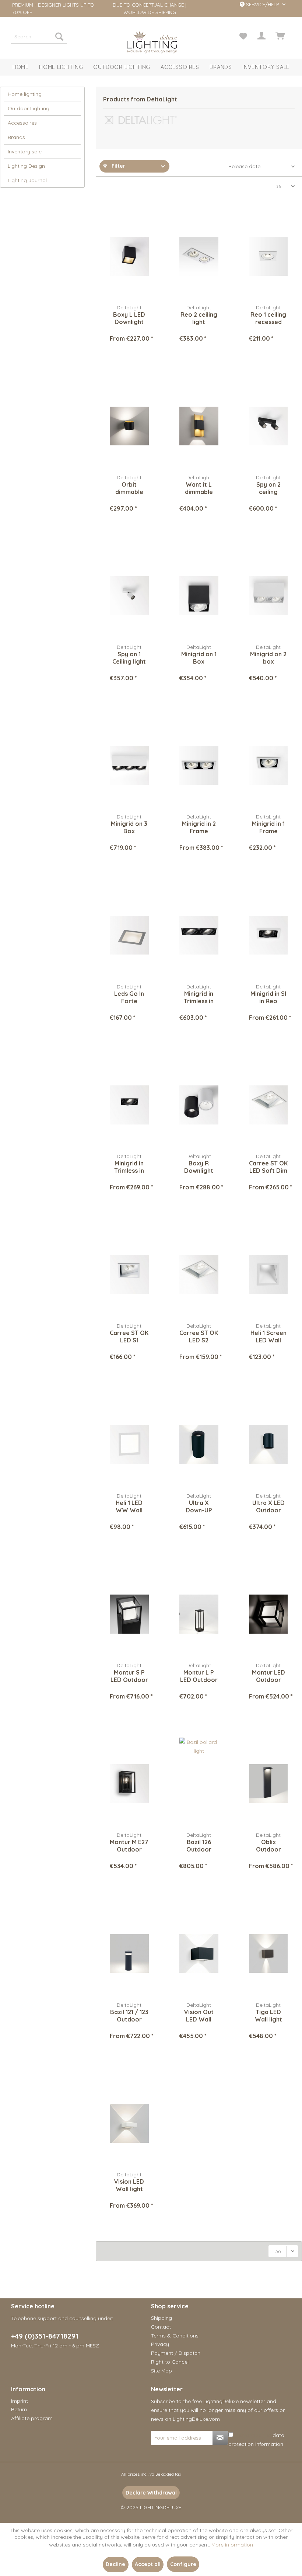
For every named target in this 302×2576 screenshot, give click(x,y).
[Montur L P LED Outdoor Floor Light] (199, 1614)
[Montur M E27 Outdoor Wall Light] (129, 1784)
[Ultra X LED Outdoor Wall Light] (268, 1445)
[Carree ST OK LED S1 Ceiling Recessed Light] (129, 1275)
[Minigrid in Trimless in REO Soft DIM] (199, 935)
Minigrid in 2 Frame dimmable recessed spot (199, 827)
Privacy (160, 2344)
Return (19, 2409)
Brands (16, 137)
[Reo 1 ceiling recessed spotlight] (268, 256)
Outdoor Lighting (29, 108)
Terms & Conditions (175, 2336)
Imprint (20, 2401)
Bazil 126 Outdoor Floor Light (199, 1846)
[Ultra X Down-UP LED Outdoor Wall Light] (199, 1445)
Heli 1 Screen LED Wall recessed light (268, 1336)
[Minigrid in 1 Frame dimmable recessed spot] (268, 765)
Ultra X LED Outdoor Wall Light (268, 1506)
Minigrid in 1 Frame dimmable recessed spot (268, 827)
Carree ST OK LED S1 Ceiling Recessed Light (129, 1336)
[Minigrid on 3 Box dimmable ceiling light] (129, 765)
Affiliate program (32, 2418)
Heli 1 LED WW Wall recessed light (129, 1506)
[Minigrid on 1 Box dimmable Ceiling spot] (199, 596)
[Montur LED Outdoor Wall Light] (268, 1614)
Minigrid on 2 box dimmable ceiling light (268, 658)
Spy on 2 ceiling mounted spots (268, 488)
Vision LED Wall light (129, 2185)
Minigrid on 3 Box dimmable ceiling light (129, 827)
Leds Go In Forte (129, 997)
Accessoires (22, 123)
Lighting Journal (27, 180)
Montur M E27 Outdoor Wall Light (129, 1846)
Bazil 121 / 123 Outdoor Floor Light (129, 2016)
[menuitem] (39, 36)
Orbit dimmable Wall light (129, 488)
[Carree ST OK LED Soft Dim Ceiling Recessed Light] (268, 1105)
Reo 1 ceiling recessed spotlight (268, 318)
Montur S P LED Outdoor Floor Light (129, 1676)
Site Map (161, 2371)
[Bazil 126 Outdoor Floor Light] (199, 1784)
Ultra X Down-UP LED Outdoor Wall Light (199, 1506)
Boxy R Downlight (199, 1167)
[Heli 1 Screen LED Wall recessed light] (268, 1275)
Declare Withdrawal (151, 2493)
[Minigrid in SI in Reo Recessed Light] (268, 935)
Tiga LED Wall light (268, 2016)
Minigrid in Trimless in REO (129, 1167)
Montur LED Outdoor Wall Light (268, 1676)
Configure (183, 2564)
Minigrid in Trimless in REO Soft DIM (199, 997)
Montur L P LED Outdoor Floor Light (199, 1676)
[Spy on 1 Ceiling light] (129, 596)
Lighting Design (26, 166)
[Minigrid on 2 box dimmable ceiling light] (268, 596)
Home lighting (25, 94)
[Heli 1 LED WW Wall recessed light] (129, 1445)
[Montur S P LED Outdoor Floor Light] (129, 1614)
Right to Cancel (170, 2362)
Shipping (161, 2318)
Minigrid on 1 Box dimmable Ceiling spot (199, 658)
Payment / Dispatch (176, 2353)
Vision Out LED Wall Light (199, 2016)
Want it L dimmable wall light (199, 488)
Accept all (148, 2564)
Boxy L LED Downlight (129, 318)
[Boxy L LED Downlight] (129, 256)
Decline (115, 2564)
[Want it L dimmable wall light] (199, 426)
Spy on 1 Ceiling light (129, 658)
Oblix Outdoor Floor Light (268, 1846)
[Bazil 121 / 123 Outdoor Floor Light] (129, 1954)
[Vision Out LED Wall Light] (199, 1954)
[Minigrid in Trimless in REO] (129, 1105)
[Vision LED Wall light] (129, 2123)
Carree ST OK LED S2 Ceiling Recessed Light (199, 1336)
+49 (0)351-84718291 (45, 2336)
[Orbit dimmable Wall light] (129, 426)
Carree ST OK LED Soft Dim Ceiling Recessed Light (268, 1167)
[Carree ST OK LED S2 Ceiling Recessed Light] (199, 1275)
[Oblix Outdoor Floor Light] (268, 1784)
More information (232, 2545)
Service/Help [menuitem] (262, 4)
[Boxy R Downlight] (199, 1105)
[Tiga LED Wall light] (268, 1954)
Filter (118, 166)
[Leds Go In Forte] (129, 935)
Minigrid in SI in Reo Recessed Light (268, 997)
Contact (161, 2327)
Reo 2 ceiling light (199, 318)
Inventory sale (25, 152)
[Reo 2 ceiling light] (199, 256)
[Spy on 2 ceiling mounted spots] (268, 426)
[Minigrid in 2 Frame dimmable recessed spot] (199, 765)
